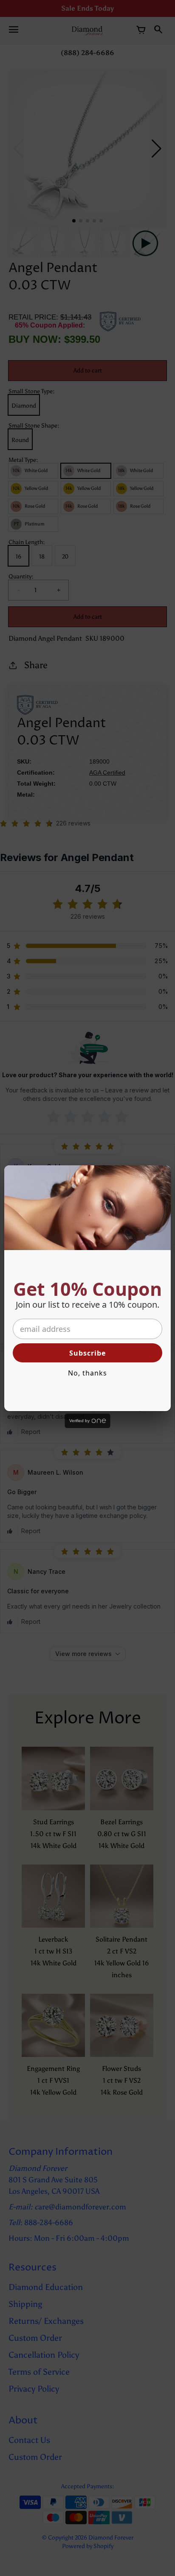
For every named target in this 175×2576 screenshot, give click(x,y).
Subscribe (87, 1353)
